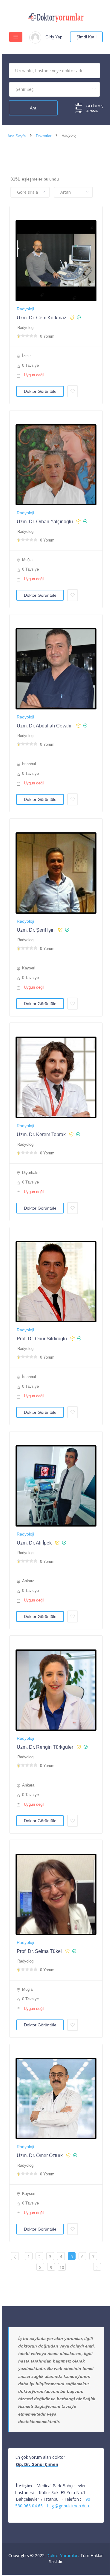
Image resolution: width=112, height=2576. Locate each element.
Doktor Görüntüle (40, 391)
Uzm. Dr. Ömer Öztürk (40, 2155)
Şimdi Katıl (86, 37)
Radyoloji (25, 309)
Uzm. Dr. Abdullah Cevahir (45, 726)
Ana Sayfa (17, 136)
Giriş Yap (54, 37)
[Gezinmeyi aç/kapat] (16, 37)
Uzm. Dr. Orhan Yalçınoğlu (45, 522)
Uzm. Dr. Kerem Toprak (41, 1134)
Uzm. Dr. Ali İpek (34, 1543)
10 (62, 2267)
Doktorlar (44, 136)
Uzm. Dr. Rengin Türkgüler (45, 1747)
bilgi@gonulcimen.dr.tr (68, 2506)
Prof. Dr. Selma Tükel (39, 1951)
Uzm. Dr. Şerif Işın (36, 930)
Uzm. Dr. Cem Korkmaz (42, 318)
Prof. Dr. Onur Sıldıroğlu (42, 1339)
